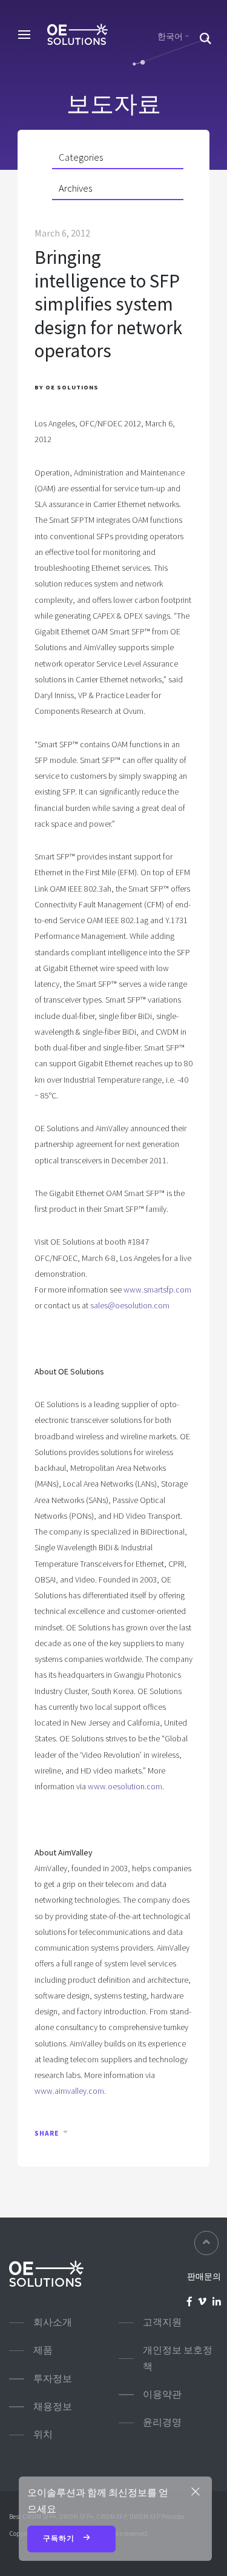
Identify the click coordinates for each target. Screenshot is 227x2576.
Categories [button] (81, 157)
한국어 (170, 36)
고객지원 (162, 2322)
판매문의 (204, 2276)
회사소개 (53, 2322)
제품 (43, 2350)
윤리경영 (162, 2422)
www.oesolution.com (125, 1786)
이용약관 (162, 2394)
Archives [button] (75, 188)
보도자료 (114, 104)
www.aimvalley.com (69, 2091)
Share (47, 2133)
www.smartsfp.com (157, 1290)
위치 (43, 2434)
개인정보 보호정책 (178, 2358)
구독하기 (60, 2538)
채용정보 (53, 2406)
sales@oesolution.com (130, 1305)
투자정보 (53, 2379)
